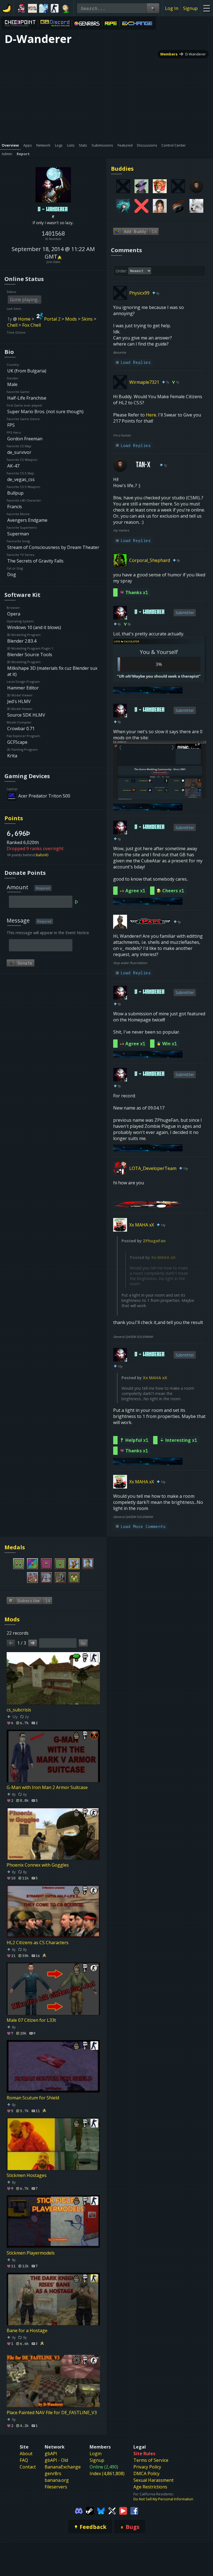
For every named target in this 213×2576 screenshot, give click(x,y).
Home (24, 319)
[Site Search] (153, 8)
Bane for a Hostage (27, 2330)
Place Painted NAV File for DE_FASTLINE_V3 (52, 2413)
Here (151, 415)
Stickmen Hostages (27, 2175)
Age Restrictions (150, 2487)
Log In (172, 8)
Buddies (122, 169)
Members (169, 54)
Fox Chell (31, 325)
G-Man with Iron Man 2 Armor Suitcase (47, 1787)
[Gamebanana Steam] (90, 2510)
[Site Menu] (206, 8)
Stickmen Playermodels (31, 2253)
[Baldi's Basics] (66, 8)
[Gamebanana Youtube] (123, 2510)
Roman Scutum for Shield (33, 2098)
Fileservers (56, 2487)
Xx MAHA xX (163, 1257)
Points (14, 818)
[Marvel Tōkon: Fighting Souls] (32, 8)
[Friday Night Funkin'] (21, 8)
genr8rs (53, 2473)
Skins (87, 319)
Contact (28, 2467)
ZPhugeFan (154, 1241)
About (26, 2454)
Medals (15, 1547)
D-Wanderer (196, 54)
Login (96, 2454)
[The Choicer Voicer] (44, 8)
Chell (12, 325)
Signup (190, 8)
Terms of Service (151, 2460)
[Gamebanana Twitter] (112, 2510)
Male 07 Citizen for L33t (31, 2020)
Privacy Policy (147, 2467)
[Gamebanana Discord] (79, 2510)
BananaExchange (63, 2467)
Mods (71, 319)
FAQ (24, 2460)
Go (83, 1643)
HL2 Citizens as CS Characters (38, 1943)
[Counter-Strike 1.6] (55, 8)
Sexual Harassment (154, 2480)
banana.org (57, 2480)
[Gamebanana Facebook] (134, 2510)
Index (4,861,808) (107, 2473)
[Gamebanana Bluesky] (101, 2510)
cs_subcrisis (19, 1710)
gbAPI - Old (56, 2460)
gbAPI (51, 2454)
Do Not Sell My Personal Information (163, 2499)
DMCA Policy (146, 2473)
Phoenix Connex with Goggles (38, 1865)
